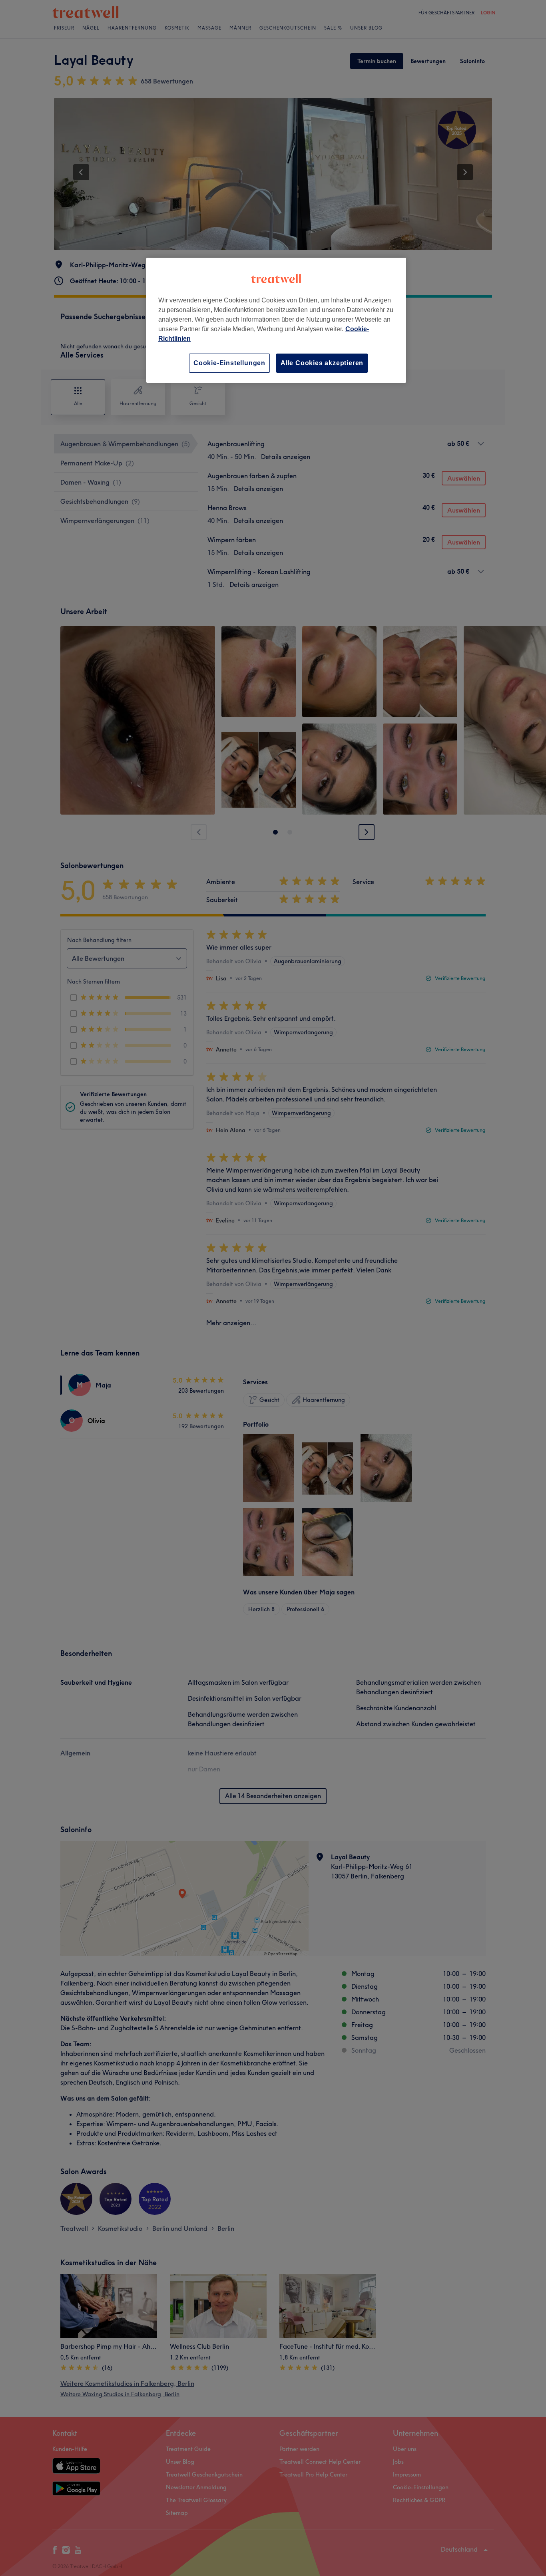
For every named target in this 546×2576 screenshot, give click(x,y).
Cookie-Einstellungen (229, 363)
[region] (276, 320)
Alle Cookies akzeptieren (322, 363)
